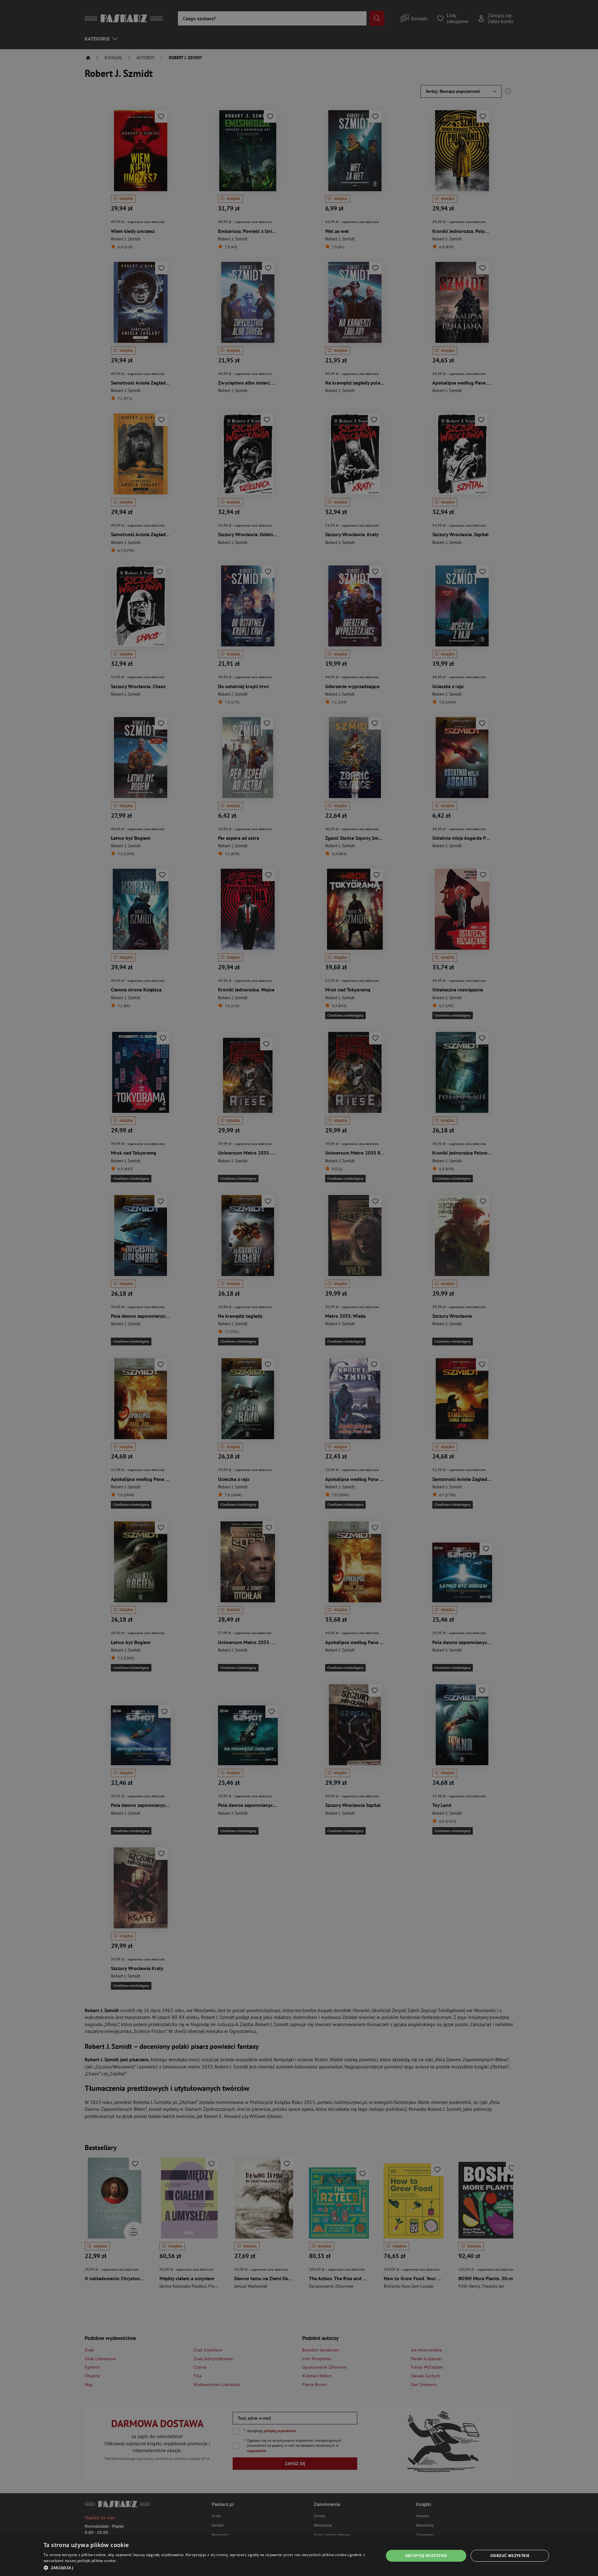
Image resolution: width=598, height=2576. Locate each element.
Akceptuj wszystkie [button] (426, 2556)
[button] (209, 2568)
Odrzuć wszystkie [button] (510, 2556)
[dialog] (299, 2556)
